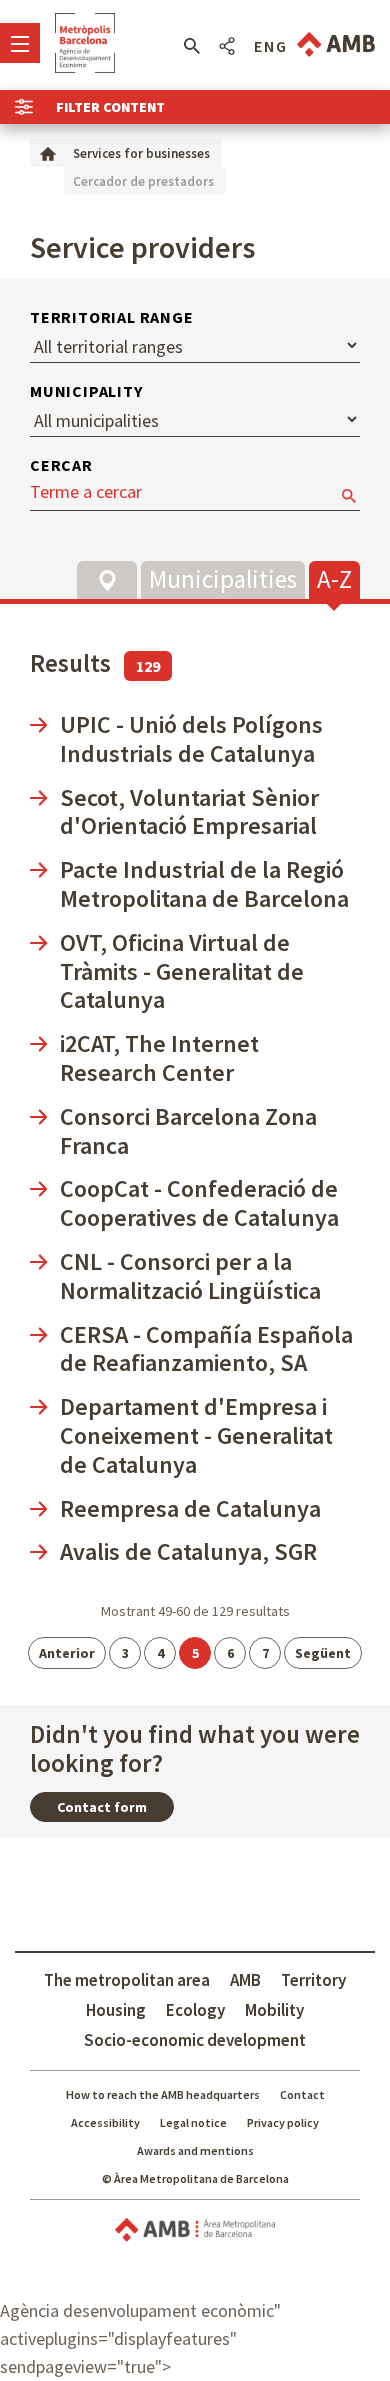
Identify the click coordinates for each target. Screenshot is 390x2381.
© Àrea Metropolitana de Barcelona (195, 2178)
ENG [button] (271, 46)
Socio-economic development (195, 2040)
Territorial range (112, 317)
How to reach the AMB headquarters (163, 2094)
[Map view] (107, 580)
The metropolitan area (127, 1980)
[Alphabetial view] (334, 577)
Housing (116, 2010)
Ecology (195, 2010)
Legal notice (193, 2122)
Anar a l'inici (85, 43)
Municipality (86, 391)
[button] (191, 46)
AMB (245, 1980)
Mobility (274, 2010)
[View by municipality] (223, 577)
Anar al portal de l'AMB (336, 44)
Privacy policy (283, 2122)
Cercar (61, 465)
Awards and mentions (195, 2150)
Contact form (102, 1807)
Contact (302, 2094)
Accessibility (105, 2122)
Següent (323, 1653)
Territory (313, 1980)
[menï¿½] (20, 43)
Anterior (67, 1653)
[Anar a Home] (48, 152)
